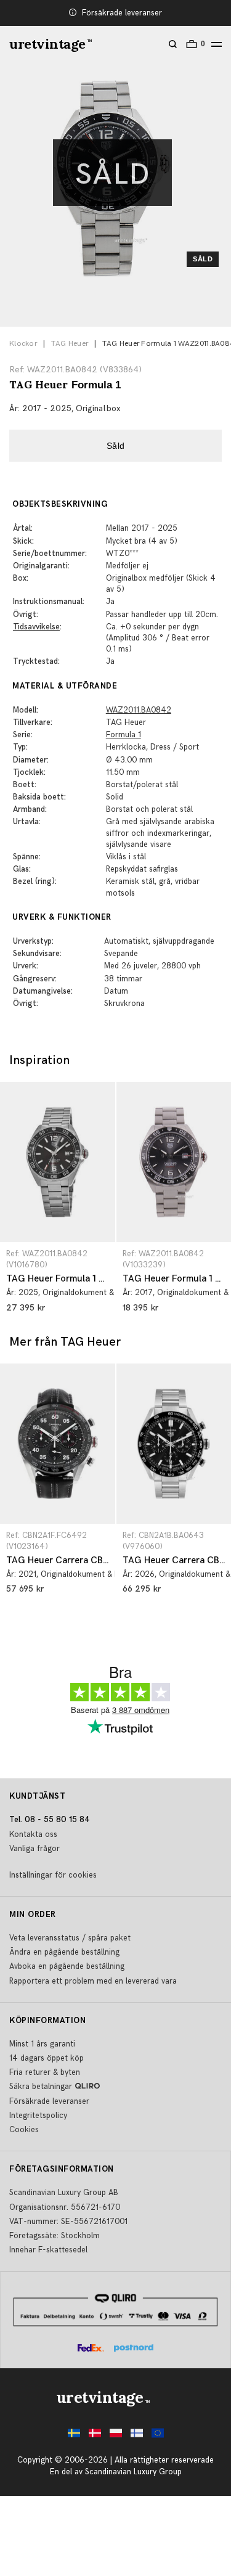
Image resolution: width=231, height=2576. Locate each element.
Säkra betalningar (41, 2087)
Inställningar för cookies (53, 1875)
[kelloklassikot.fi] (137, 2436)
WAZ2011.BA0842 (139, 710)
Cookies (24, 2130)
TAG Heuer (70, 344)
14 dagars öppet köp (47, 2058)
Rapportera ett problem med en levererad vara (93, 1981)
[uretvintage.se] (74, 2436)
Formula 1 (124, 735)
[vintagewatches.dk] (95, 2436)
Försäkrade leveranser (122, 13)
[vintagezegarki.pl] (116, 2436)
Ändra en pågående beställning (64, 1952)
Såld (116, 446)
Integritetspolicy (38, 2116)
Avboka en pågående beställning (67, 1966)
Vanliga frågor (34, 1849)
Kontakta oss (33, 1834)
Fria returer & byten (45, 2072)
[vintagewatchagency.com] (158, 2436)
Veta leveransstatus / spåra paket (70, 1938)
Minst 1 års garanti (42, 2044)
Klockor (23, 344)
